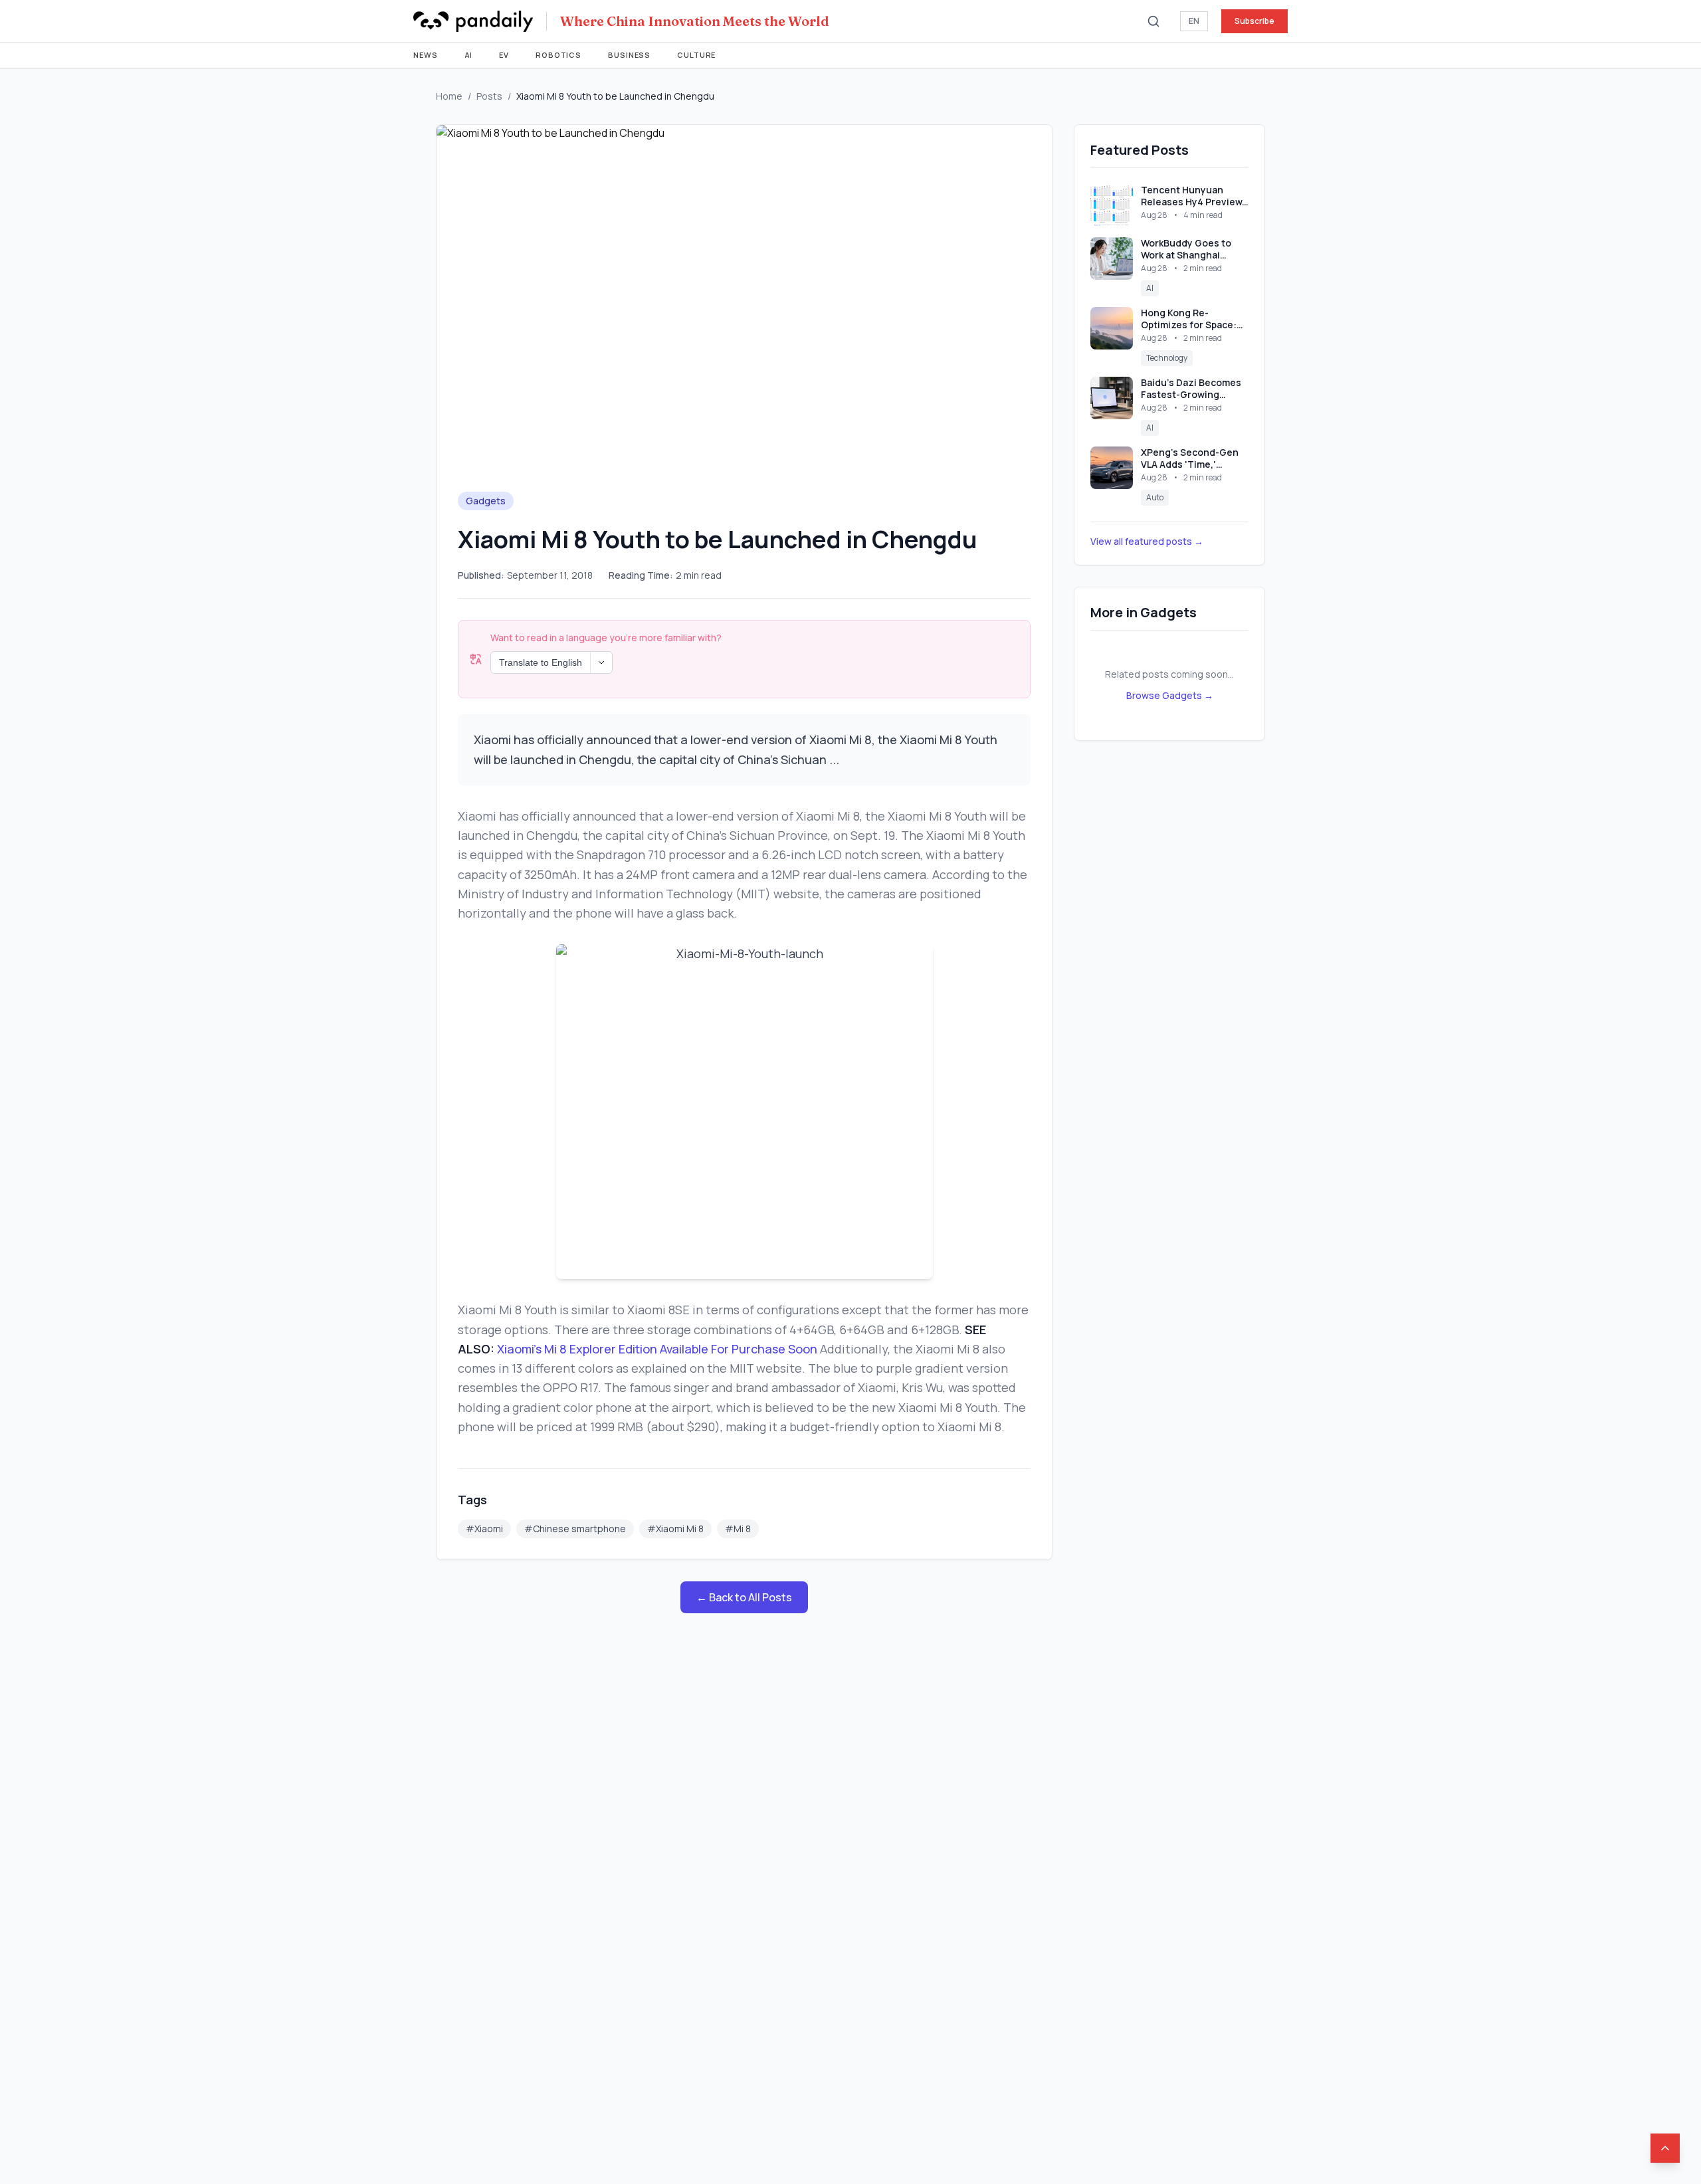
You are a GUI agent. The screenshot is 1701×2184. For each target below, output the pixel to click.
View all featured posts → (1147, 541)
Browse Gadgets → (1170, 695)
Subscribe (1254, 21)
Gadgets (486, 501)
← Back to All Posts (744, 1597)
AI (469, 55)
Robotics (558, 55)
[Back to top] (1665, 2148)
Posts (489, 96)
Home (449, 96)
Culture (696, 55)
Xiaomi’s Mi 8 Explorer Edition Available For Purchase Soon (657, 1349)
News (426, 55)
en (1194, 21)
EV (504, 55)
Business (629, 55)
